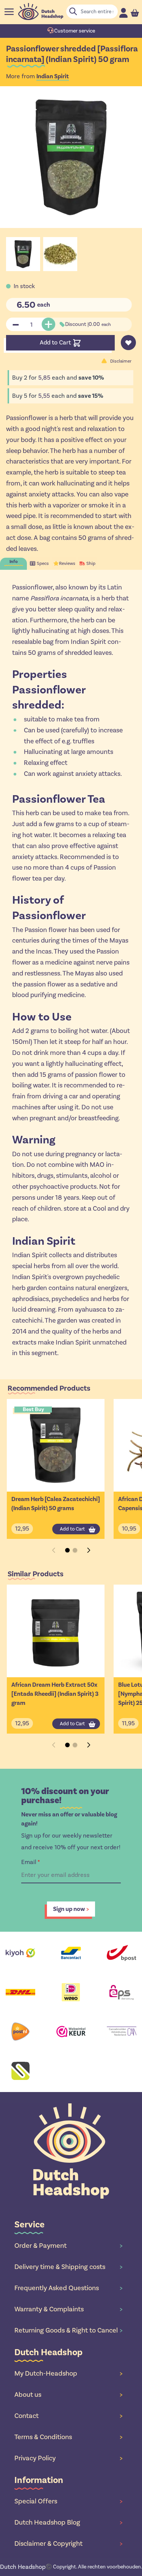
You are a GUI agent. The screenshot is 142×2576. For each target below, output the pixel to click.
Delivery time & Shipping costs (68, 2267)
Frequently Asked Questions (68, 2288)
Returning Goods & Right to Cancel (68, 2330)
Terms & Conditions (68, 2437)
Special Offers (68, 2501)
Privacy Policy (68, 2458)
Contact (68, 2416)
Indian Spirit (53, 76)
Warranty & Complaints (68, 2309)
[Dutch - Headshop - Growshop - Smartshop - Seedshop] (41, 12)
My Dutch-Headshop (68, 2373)
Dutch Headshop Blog (68, 2522)
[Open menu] (9, 12)
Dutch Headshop (23, 2567)
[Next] (89, 1550)
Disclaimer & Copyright (68, 2543)
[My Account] (123, 13)
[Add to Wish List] (128, 343)
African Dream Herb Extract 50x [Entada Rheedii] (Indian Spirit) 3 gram (55, 1694)
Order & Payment (68, 2246)
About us (68, 2395)
